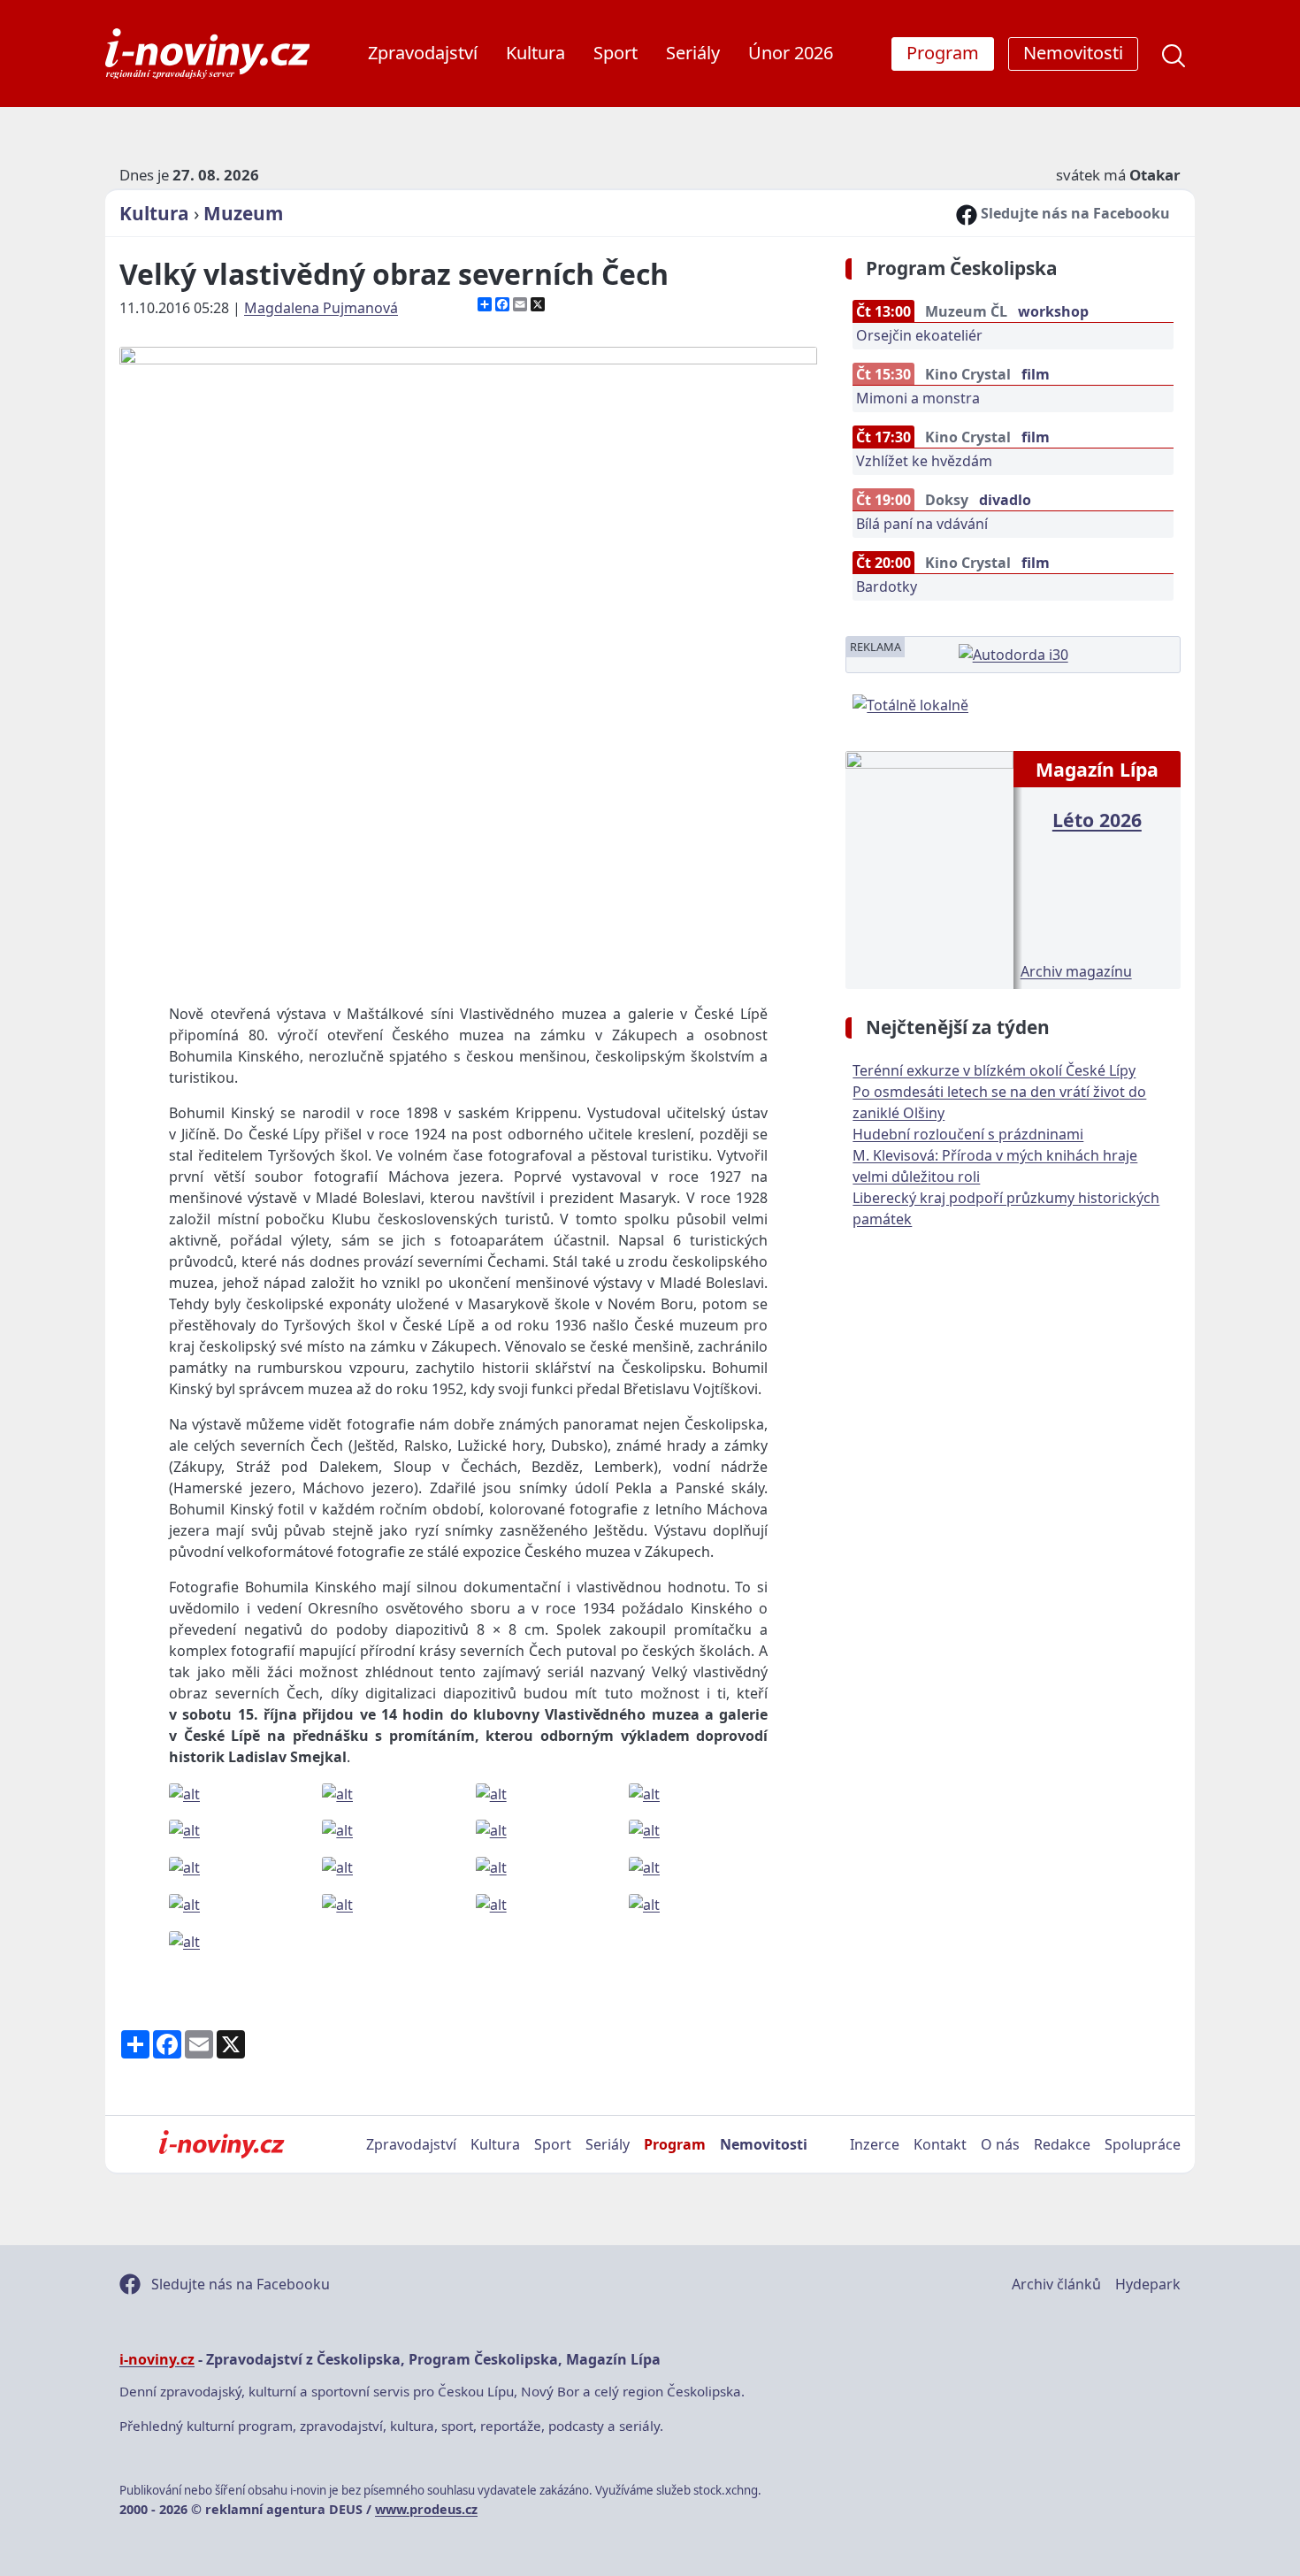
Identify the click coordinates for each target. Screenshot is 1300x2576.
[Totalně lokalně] (910, 703)
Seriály (693, 53)
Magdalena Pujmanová (321, 308)
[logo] (207, 54)
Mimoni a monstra (918, 398)
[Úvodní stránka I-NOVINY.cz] (222, 2144)
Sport (616, 53)
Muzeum (243, 213)
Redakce (1062, 2144)
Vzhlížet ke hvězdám (924, 461)
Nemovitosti (764, 2144)
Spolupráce (1143, 2144)
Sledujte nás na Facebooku (1074, 213)
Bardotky (887, 586)
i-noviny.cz (157, 2359)
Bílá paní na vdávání (922, 524)
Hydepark (1148, 2284)
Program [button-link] (943, 53)
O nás (1000, 2144)
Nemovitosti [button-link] (1073, 53)
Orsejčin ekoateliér (919, 335)
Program (675, 2144)
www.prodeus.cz (426, 2509)
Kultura (535, 53)
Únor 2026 (791, 53)
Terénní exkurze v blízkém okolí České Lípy (994, 1070)
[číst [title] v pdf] (929, 868)
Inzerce (875, 2144)
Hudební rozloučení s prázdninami (968, 1134)
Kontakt (940, 2144)
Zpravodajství (423, 53)
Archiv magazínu (1076, 971)
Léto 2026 (1097, 820)
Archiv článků (1056, 2284)
